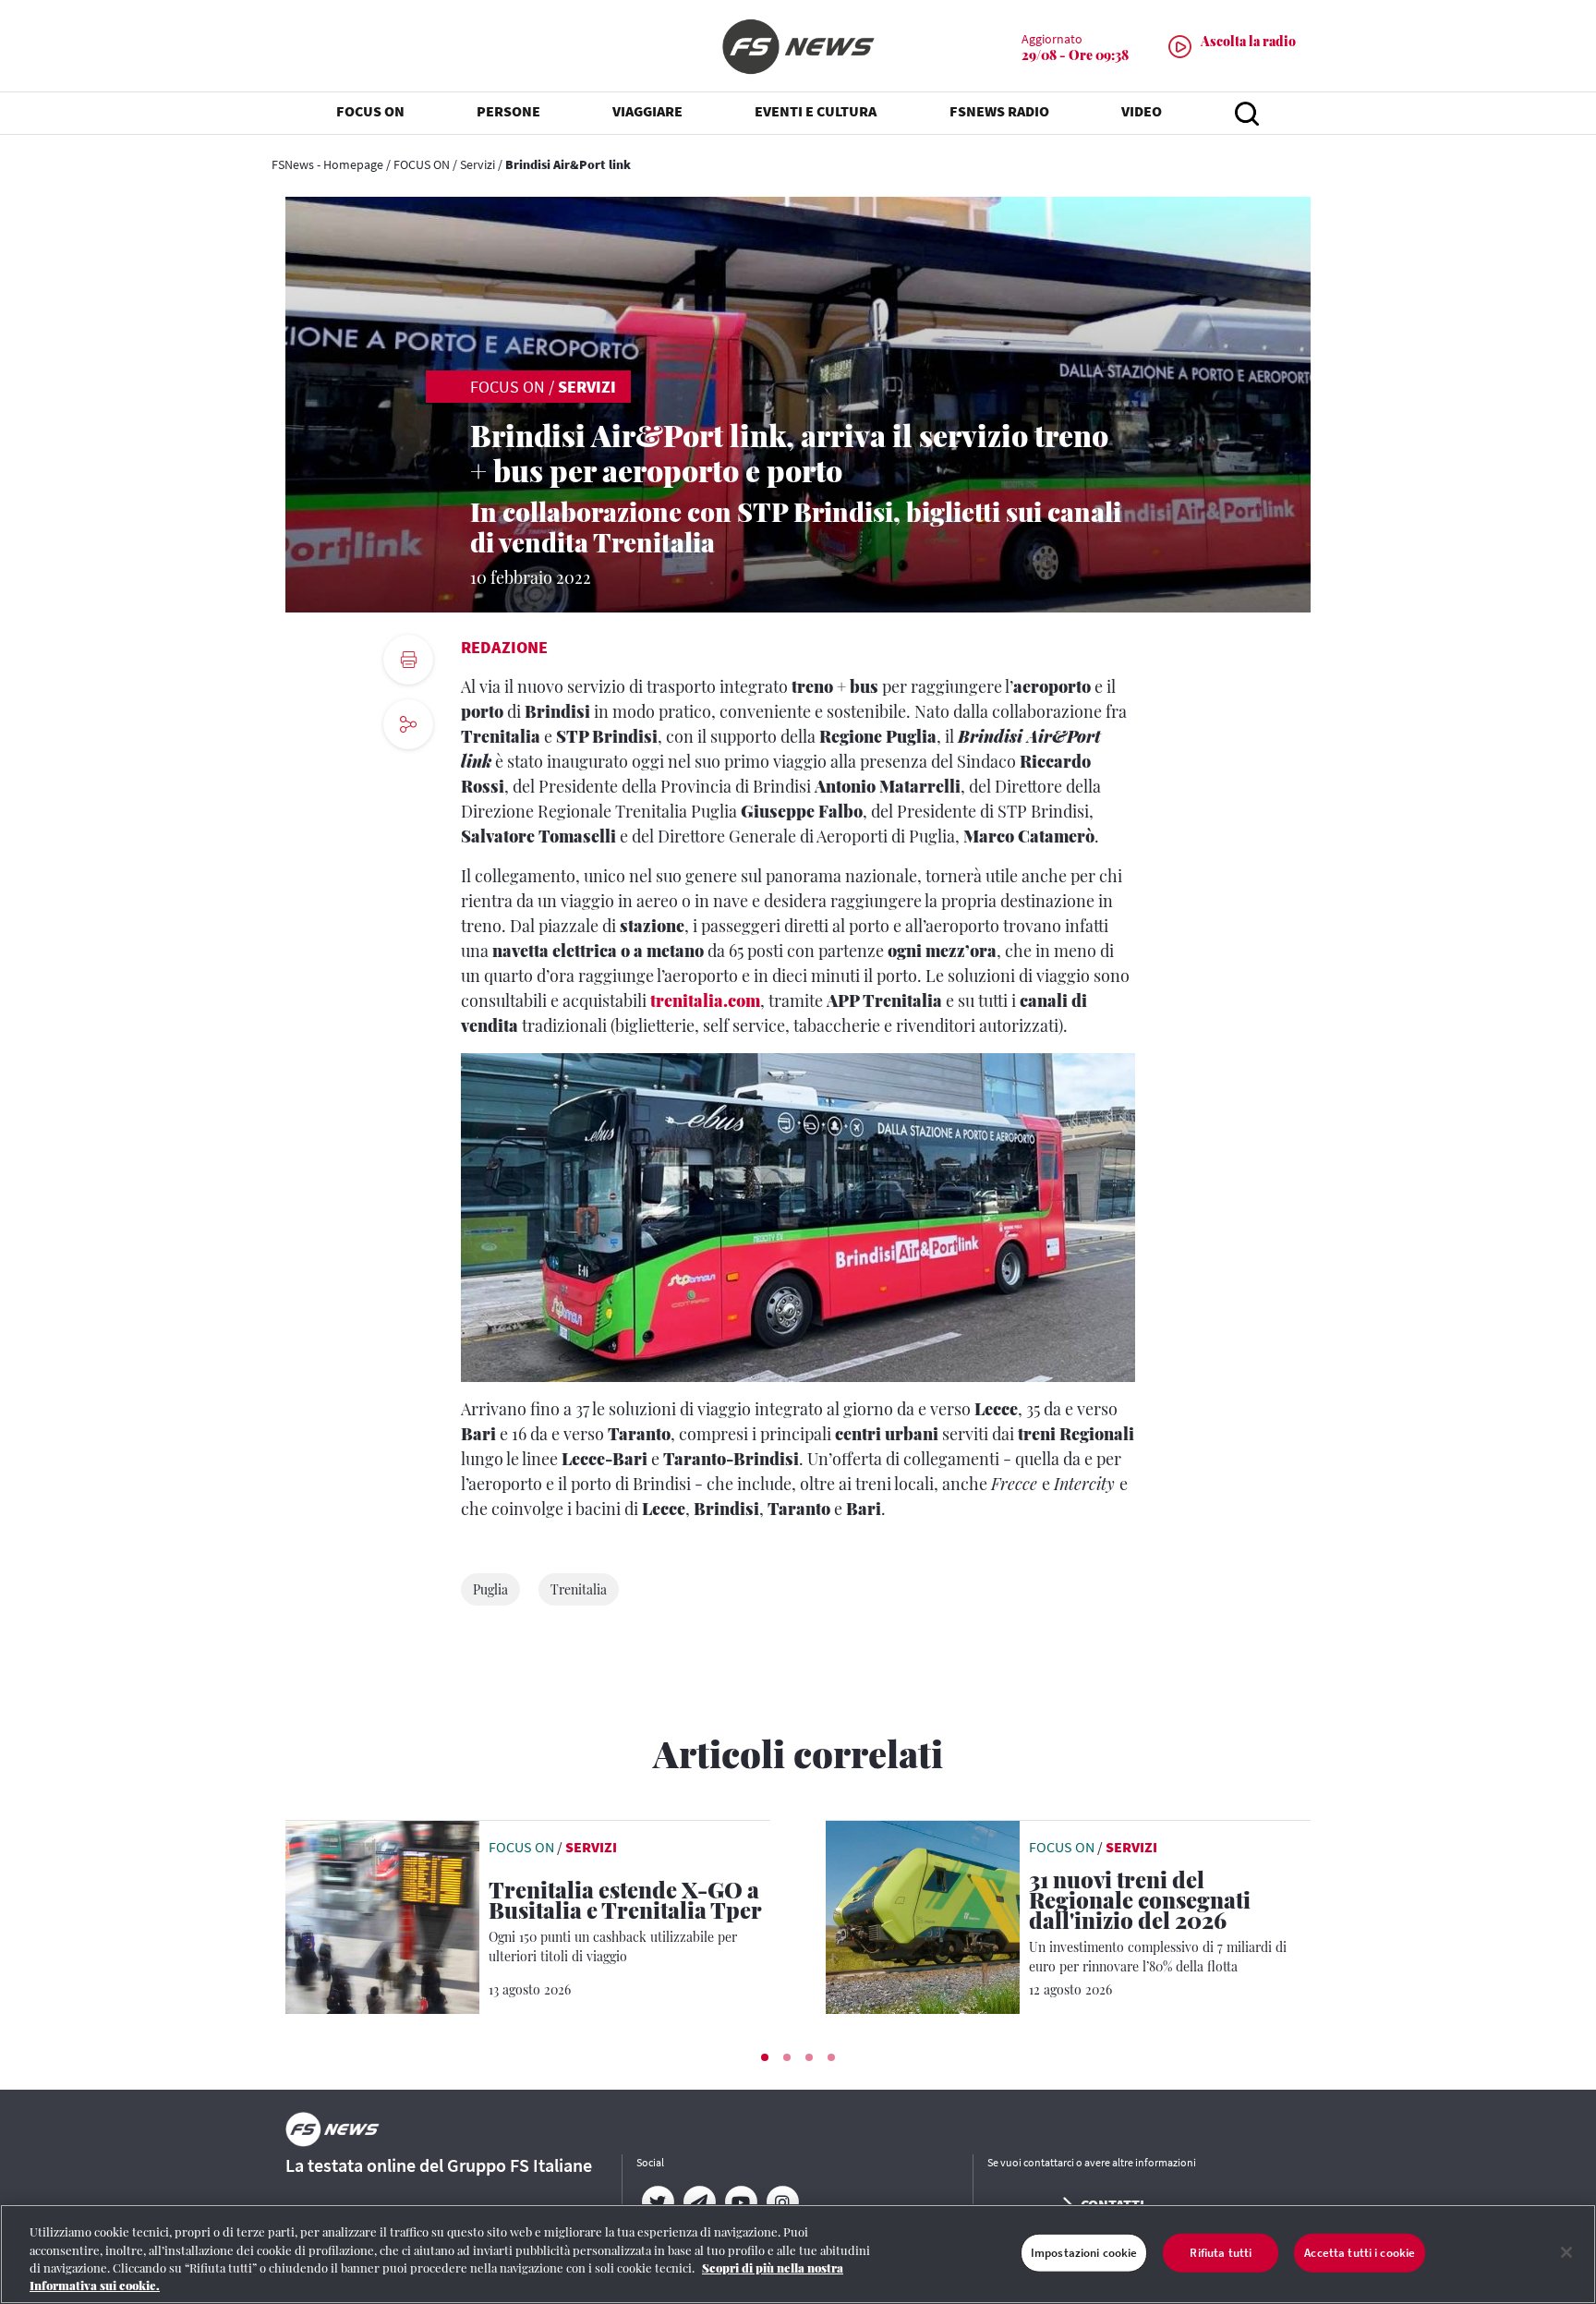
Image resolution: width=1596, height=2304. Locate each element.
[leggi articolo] (382, 1915)
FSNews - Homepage (327, 164)
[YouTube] (740, 2202)
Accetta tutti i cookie (1360, 2253)
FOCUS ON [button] (370, 111)
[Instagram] (782, 2202)
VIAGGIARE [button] (647, 111)
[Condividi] (408, 775)
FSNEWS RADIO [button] (999, 111)
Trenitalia (579, 1589)
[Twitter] (657, 2202)
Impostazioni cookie (1084, 2253)
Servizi (478, 164)
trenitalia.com (705, 1000)
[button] (765, 2057)
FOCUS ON (422, 164)
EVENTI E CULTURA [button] (816, 111)
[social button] (408, 724)
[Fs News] (798, 47)
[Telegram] (699, 2202)
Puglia (490, 1589)
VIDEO (1142, 111)
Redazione (504, 647)
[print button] (408, 660)
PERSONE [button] (508, 111)
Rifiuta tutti (1221, 2253)
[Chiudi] (1566, 2252)
